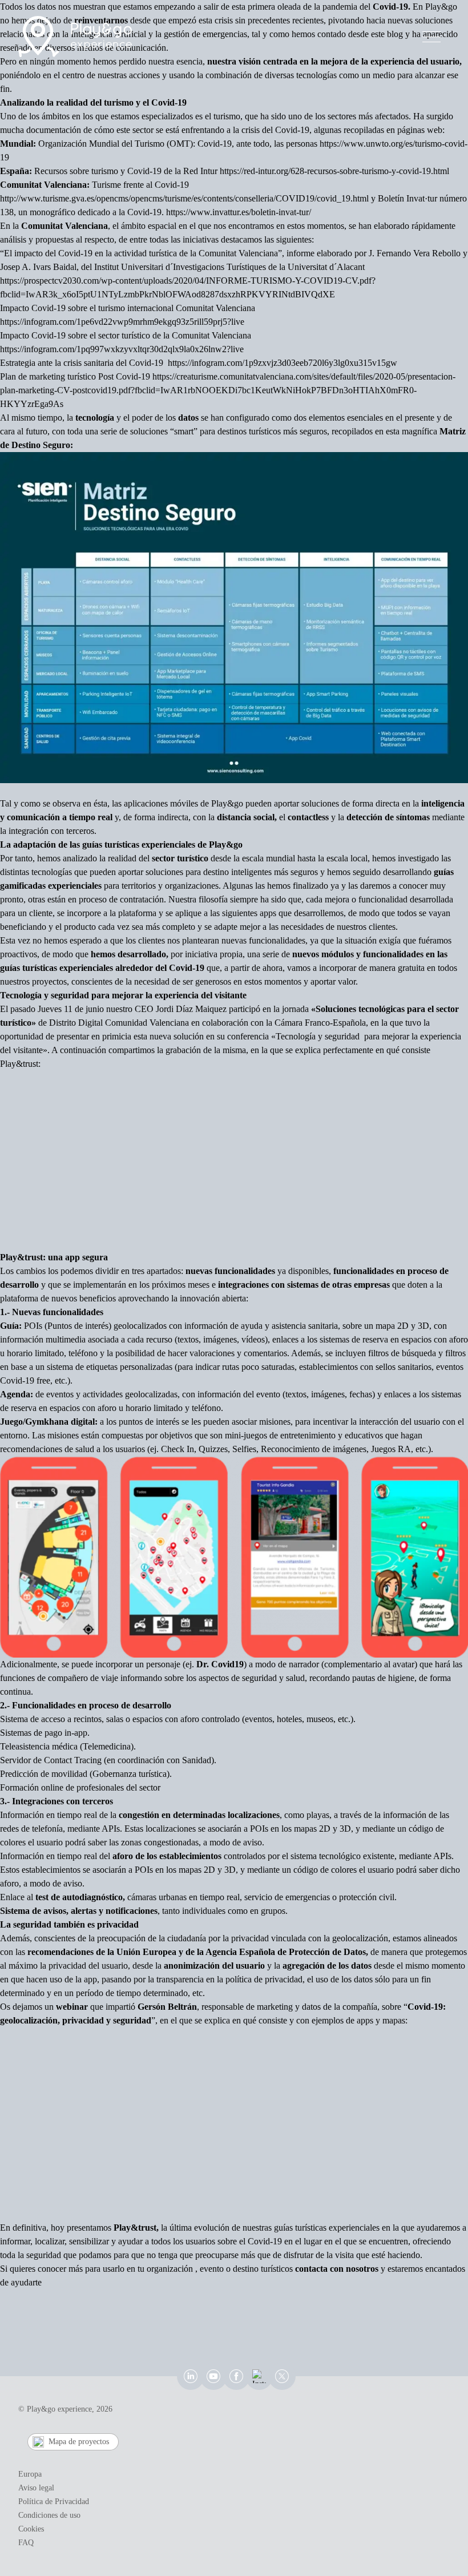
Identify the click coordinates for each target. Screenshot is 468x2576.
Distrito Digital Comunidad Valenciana (119, 1023)
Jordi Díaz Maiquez (191, 1009)
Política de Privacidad (54, 2502)
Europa (30, 2474)
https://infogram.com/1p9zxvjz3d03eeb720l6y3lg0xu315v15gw (283, 363)
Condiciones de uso (49, 2515)
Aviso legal (36, 2488)
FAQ (26, 2543)
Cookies (31, 2529)
